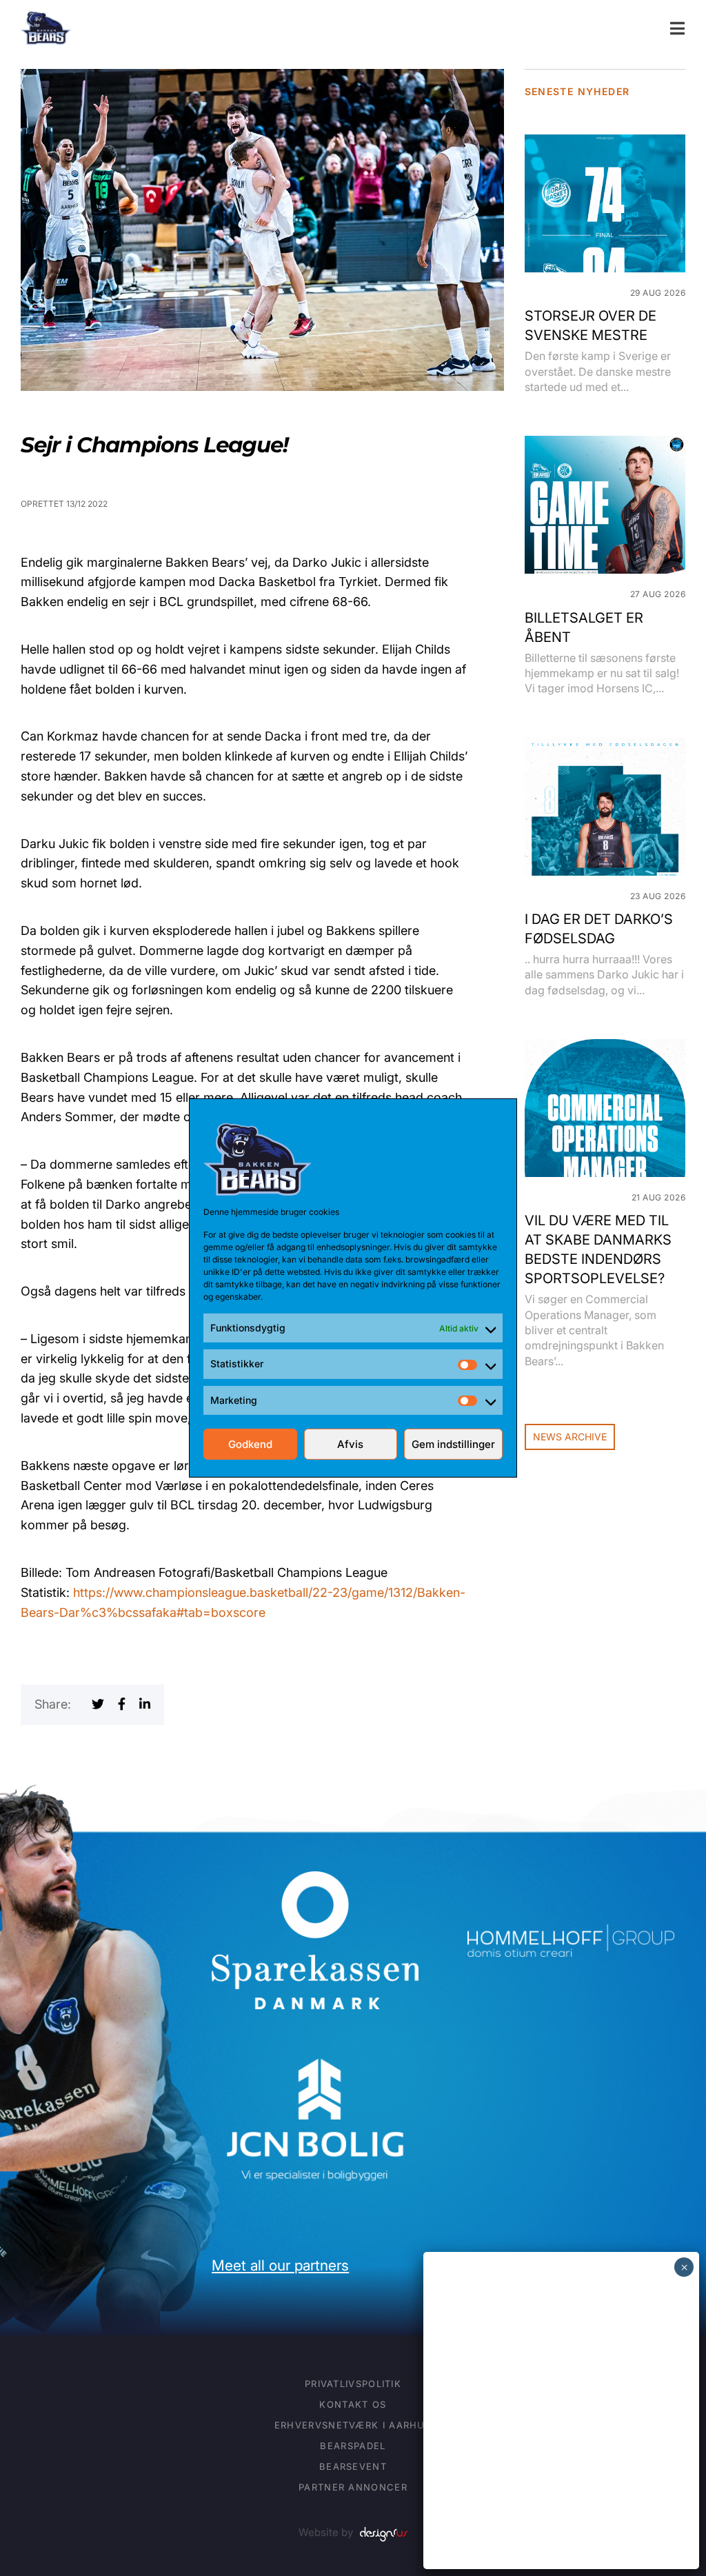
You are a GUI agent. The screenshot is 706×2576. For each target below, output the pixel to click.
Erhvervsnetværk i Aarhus (353, 2425)
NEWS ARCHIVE (570, 1437)
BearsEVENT (353, 2466)
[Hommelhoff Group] (571, 1934)
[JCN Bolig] (315, 2056)
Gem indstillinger (453, 1444)
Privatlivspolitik (353, 2384)
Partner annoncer (353, 2487)
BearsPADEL (353, 2446)
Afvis (350, 1444)
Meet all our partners (280, 2265)
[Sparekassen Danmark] (315, 1881)
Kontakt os (353, 2404)
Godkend (250, 1444)
